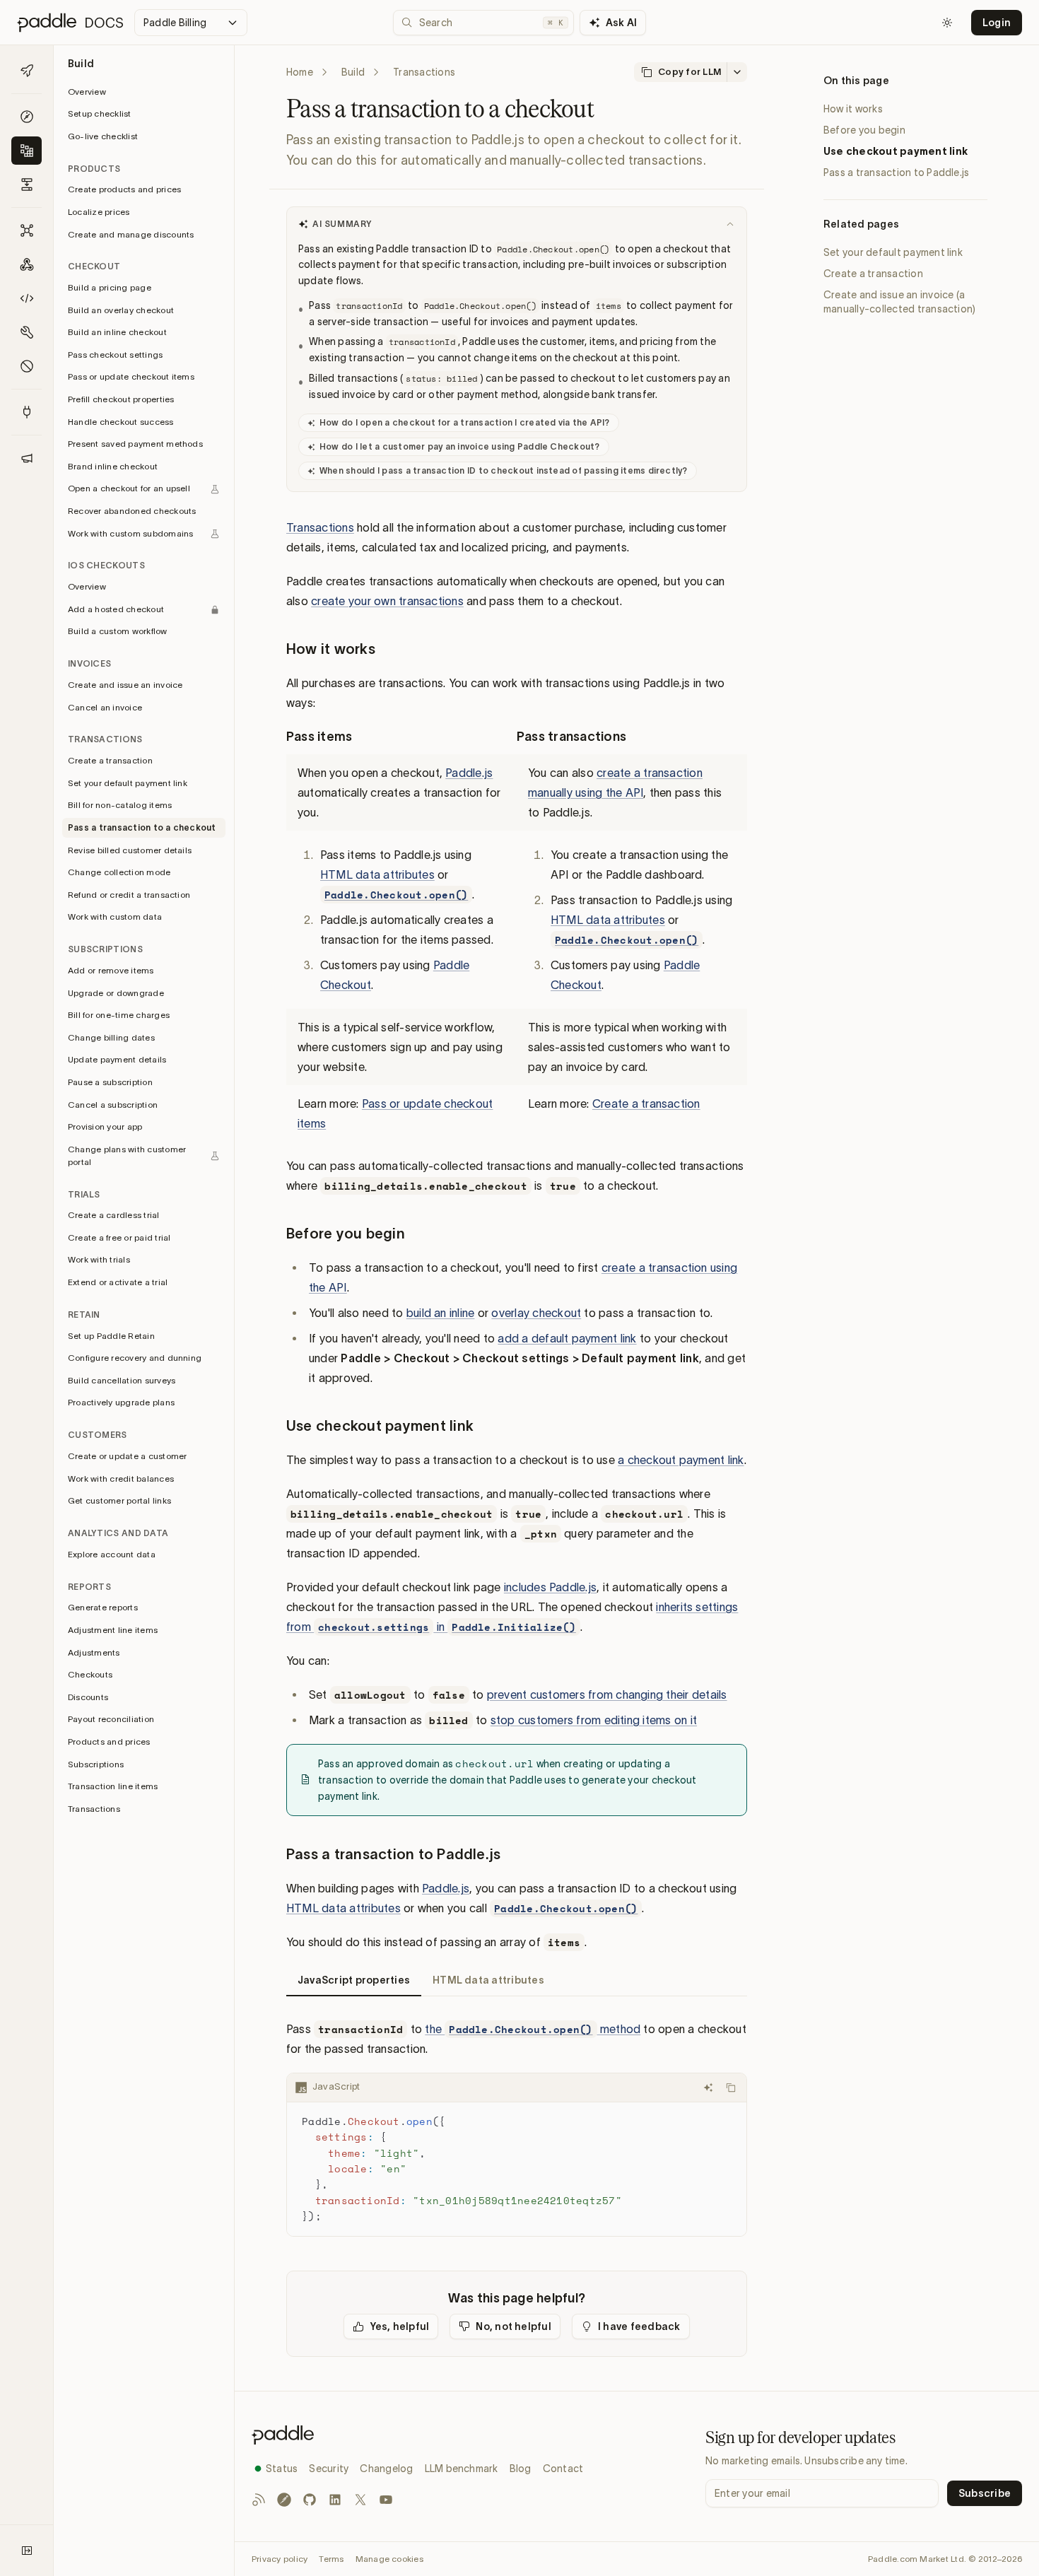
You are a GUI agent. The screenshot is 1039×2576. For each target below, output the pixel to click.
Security (329, 2469)
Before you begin (864, 130)
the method (533, 2029)
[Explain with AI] (708, 2088)
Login (997, 23)
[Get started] (27, 71)
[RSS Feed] (259, 2500)
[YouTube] (386, 2500)
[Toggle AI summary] (730, 224)
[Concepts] (27, 117)
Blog (521, 2469)
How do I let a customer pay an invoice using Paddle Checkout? (460, 446)
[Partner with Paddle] (27, 412)
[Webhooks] (27, 264)
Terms (331, 2559)
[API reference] (27, 230)
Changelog (386, 2469)
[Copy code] (731, 2088)
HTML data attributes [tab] (488, 1980)
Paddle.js (469, 773)
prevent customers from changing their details (607, 1694)
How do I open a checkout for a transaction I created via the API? (465, 422)
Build (353, 72)
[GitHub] (310, 2500)
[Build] (27, 151)
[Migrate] (27, 185)
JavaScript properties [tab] (354, 1980)
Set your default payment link (893, 252)
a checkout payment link (681, 1460)
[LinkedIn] (335, 2500)
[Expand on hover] (27, 2551)
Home (300, 72)
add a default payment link (567, 1338)
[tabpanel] (517, 2128)
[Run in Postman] (284, 2500)
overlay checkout (536, 1313)
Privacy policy (280, 2559)
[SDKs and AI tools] (27, 332)
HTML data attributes (377, 874)
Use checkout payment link (896, 151)
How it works (853, 109)
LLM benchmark (462, 2469)
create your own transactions (387, 601)
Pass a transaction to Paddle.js (896, 172)
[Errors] (27, 366)
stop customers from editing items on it (594, 1720)
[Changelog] (27, 458)
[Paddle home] (417, 2435)
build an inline (441, 1313)
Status (282, 2469)
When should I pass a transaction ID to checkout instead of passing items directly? (504, 470)
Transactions (320, 527)
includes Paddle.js (550, 1587)
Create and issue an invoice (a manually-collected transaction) (899, 302)
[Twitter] (360, 2500)
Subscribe (985, 2493)
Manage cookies (389, 2559)
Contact (563, 2469)
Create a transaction (646, 1103)
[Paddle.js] (27, 298)
